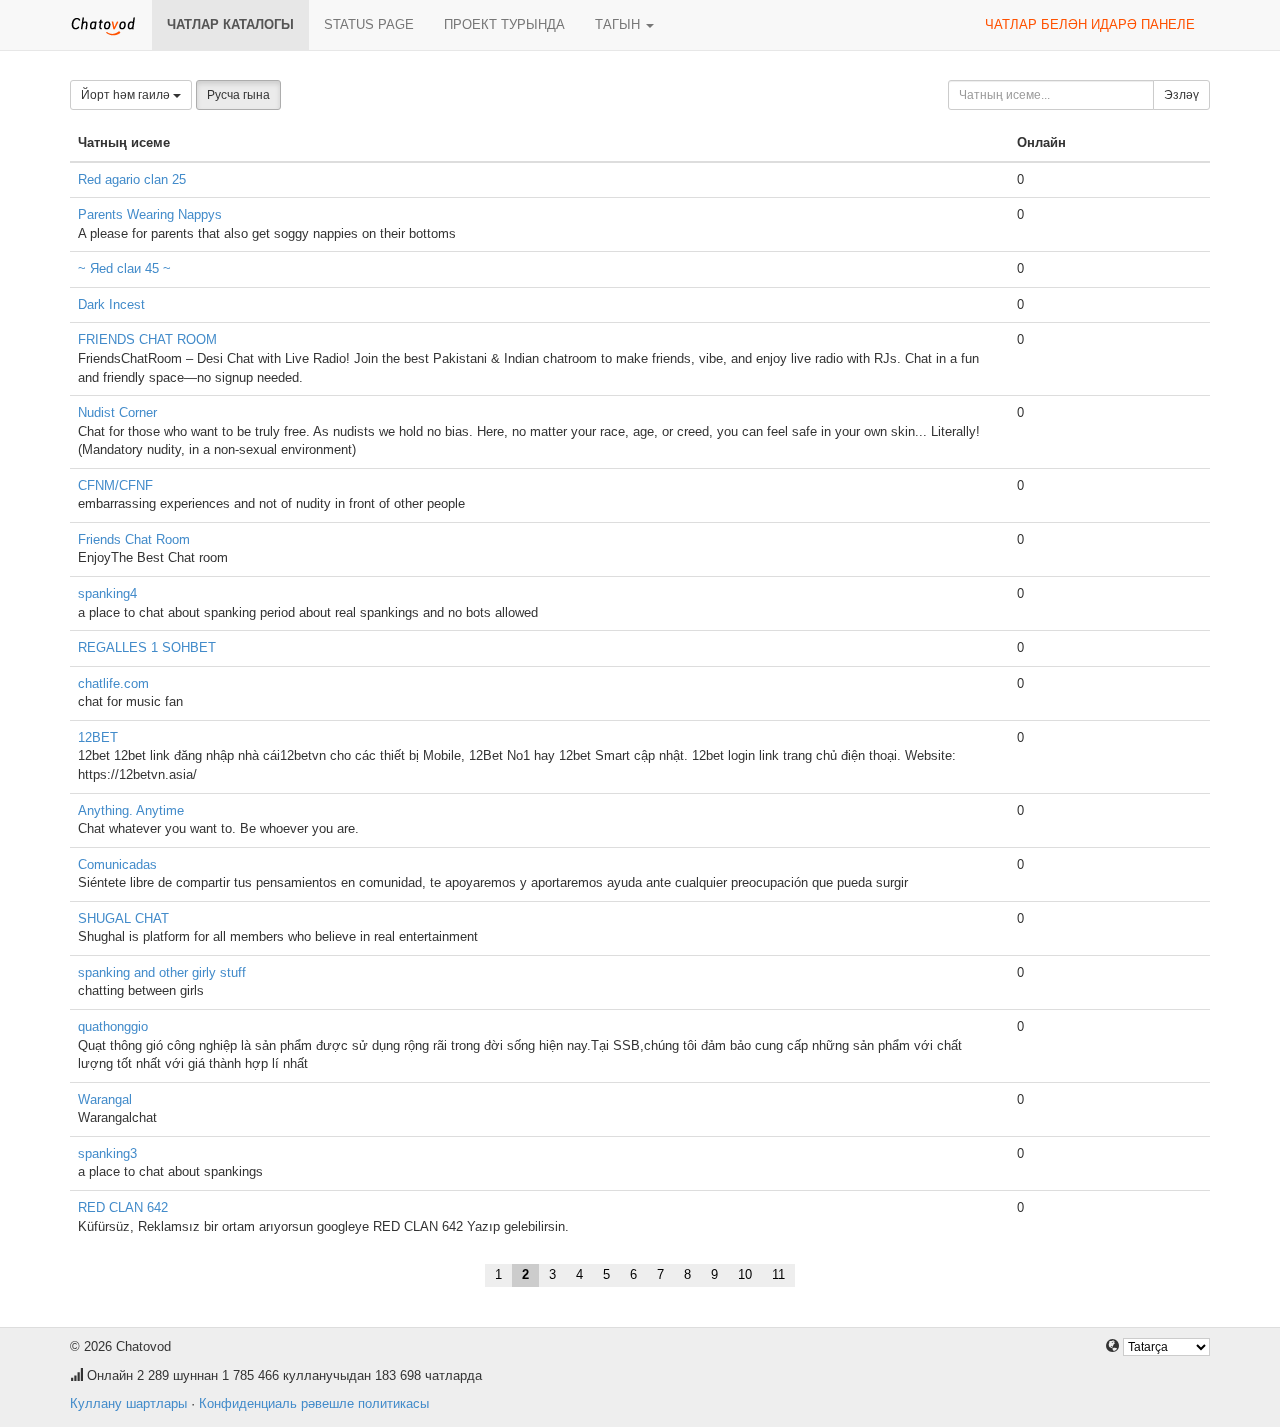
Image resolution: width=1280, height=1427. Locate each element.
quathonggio (113, 1026)
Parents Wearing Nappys (150, 214)
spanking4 (107, 593)
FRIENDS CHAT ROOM (147, 339)
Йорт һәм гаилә (127, 95)
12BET (98, 737)
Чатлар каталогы (230, 24)
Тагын (619, 24)
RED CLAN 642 (123, 1207)
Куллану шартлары (128, 1403)
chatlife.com (113, 683)
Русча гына (238, 95)
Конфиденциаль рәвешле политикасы (314, 1403)
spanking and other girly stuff (162, 972)
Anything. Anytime (131, 810)
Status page (369, 24)
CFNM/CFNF (115, 485)
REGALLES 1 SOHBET (147, 647)
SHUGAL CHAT (123, 918)
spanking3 (107, 1153)
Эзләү (1181, 95)
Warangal (105, 1099)
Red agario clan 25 (132, 179)
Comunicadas (117, 864)
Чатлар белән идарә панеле (1090, 24)
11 (778, 1274)
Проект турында (504, 24)
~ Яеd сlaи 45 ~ (124, 268)
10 (745, 1274)
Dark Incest (111, 304)
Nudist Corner (117, 412)
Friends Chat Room (134, 539)
